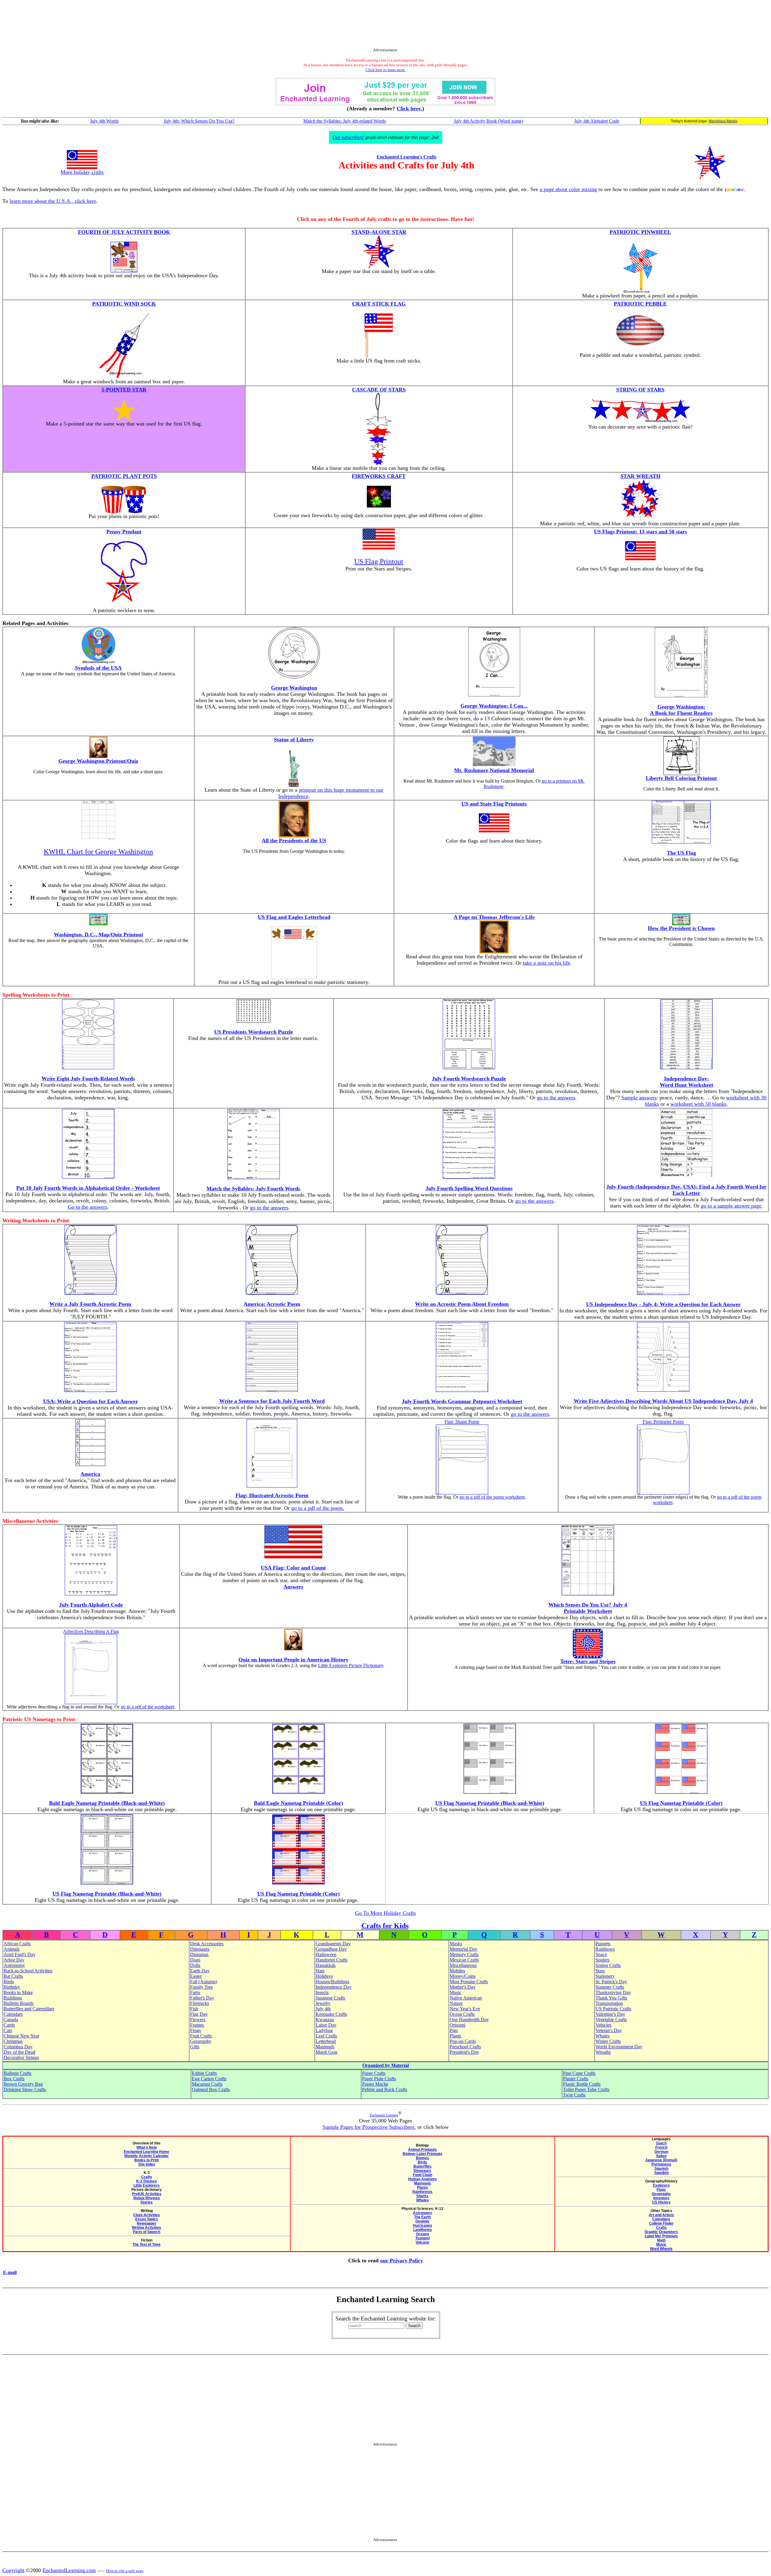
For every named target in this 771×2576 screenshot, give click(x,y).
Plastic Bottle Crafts (582, 2084)
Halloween (326, 1954)
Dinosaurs (200, 1949)
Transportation (609, 2003)
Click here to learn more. (386, 70)
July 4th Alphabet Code (597, 121)
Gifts (195, 2047)
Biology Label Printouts (423, 2154)
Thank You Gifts (611, 1998)
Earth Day (200, 1971)
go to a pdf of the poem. (318, 1508)
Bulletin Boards (19, 2003)
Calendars (13, 2014)
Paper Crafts (374, 2073)
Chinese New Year (21, 2036)
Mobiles (457, 1971)
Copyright (13, 2570)
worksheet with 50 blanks (698, 1104)
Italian (661, 2156)
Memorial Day (464, 1949)
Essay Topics (147, 2219)
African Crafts (17, 1944)
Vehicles (603, 2025)
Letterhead (326, 2041)
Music (456, 1992)
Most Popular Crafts (469, 1982)
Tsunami (423, 2238)
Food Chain (423, 2175)
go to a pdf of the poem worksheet (492, 1497)
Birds (9, 1982)
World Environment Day (619, 2047)
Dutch (661, 2143)
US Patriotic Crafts (613, 2009)
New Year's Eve (465, 2009)
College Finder (661, 2223)
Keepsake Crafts (331, 2014)
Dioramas (199, 1954)
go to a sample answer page (731, 1206)
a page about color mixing (568, 189)
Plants (455, 2036)
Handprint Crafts (332, 1960)
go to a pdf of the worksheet (147, 1707)
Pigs (454, 2030)
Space (601, 1954)
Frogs (195, 2030)
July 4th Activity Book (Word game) (489, 121)
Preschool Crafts (465, 2047)
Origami (457, 2025)
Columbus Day (18, 2047)
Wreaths (603, 2052)
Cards (9, 2025)
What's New (147, 2147)
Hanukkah (326, 1965)
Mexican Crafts (464, 1960)
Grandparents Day (333, 1944)
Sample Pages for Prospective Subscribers (368, 2127)
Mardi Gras (326, 2052)
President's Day (464, 2052)
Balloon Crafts (17, 2073)
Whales (602, 2036)
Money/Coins (463, 1976)
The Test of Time (147, 2245)
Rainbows (605, 1949)
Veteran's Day (609, 2030)
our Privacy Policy (402, 2260)
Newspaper (147, 2223)
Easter (196, 1976)
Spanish (661, 2169)
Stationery (605, 1976)
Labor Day (326, 2025)
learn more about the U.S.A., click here (53, 201)
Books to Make (18, 1992)
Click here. (409, 108)
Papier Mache (375, 2084)
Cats (8, 2030)
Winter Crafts (608, 2041)
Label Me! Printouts (661, 2236)
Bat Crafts (13, 1976)
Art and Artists (661, 2215)
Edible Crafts (204, 2073)
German (661, 2152)
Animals (12, 1949)
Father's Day (202, 1998)
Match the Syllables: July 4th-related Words (345, 121)
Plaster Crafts (576, 2079)
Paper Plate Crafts (379, 2079)
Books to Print (147, 2160)
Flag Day (199, 2014)
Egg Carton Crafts (209, 2079)
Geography (201, 2041)
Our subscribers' (348, 137)
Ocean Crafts (462, 2014)
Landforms (423, 2230)
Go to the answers (87, 1207)
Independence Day (334, 1987)
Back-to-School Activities (28, 1971)
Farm (195, 1992)
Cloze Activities (147, 2215)
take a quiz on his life (546, 963)
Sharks (422, 2196)
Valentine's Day (610, 2014)
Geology (422, 2221)
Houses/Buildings (332, 1982)
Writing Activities (147, 2228)
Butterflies (423, 2166)
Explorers (661, 2185)
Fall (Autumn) (204, 1982)
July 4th (323, 2009)
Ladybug (324, 2030)
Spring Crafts (608, 1965)
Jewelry (323, 2003)
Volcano (422, 2242)
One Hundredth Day (469, 2020)
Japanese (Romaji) (661, 2160)
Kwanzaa (325, 2020)
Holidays (324, 1976)
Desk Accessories (207, 1944)
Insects (322, 1992)
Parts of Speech (147, 2232)
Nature (456, 2003)
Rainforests (422, 2192)
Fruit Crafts (201, 2036)
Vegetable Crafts (611, 2020)
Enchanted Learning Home (147, 2152)
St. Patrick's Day (611, 1982)
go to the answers (556, 1098)
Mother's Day (463, 1987)
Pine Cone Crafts (579, 2073)
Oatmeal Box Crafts (211, 2089)
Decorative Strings (21, 2058)
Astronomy (14, 1965)
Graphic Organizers (661, 2232)
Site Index (147, 2164)
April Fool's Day (20, 1954)
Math (661, 2240)
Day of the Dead (19, 2052)
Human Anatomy (423, 2179)
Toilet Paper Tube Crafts (586, 2089)
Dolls (195, 1965)
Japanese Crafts (330, 1998)
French (661, 2147)
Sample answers (639, 1098)
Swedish (661, 2173)
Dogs (195, 1960)
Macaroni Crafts (207, 2084)
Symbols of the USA (98, 668)
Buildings (13, 1998)
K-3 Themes (147, 2181)
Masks (456, 1944)
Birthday (12, 1987)
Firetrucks (200, 2003)
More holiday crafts (82, 172)
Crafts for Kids (385, 1926)
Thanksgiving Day (613, 1992)
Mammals (325, 2047)
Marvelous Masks (723, 121)
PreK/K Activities (147, 2194)
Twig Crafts (574, 2095)
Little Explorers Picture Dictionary (351, 1665)
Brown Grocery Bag (23, 2084)
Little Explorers (147, 2185)
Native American (466, 1998)
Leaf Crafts (326, 2036)
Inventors (661, 2198)
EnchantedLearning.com (69, 2570)
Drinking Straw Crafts (25, 2089)
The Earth (422, 2217)
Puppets (603, 1944)
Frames (197, 2025)
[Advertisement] (385, 25)
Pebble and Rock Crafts (385, 2089)
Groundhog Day (331, 1949)
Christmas (13, 2041)
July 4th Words (104, 121)
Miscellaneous (463, 1965)
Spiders (602, 1960)
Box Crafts (14, 2079)
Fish (194, 2009)
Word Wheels (661, 2249)
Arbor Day (14, 1960)
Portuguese (661, 2164)
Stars (600, 1971)
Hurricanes (423, 2226)
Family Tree (201, 1987)
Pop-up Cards (463, 2041)
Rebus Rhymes (147, 2198)
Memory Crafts (464, 1954)
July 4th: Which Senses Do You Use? (199, 121)
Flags (661, 2190)
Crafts (147, 2177)
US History (661, 2202)
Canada (11, 2020)
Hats (320, 1971)
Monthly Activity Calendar (147, 2156)
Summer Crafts (610, 1987)
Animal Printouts (422, 2150)
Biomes (423, 2158)
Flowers (198, 2020)
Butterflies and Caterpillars (29, 2009)
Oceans (423, 2234)
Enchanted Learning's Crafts (407, 157)
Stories (147, 2202)
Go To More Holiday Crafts (385, 1913)
